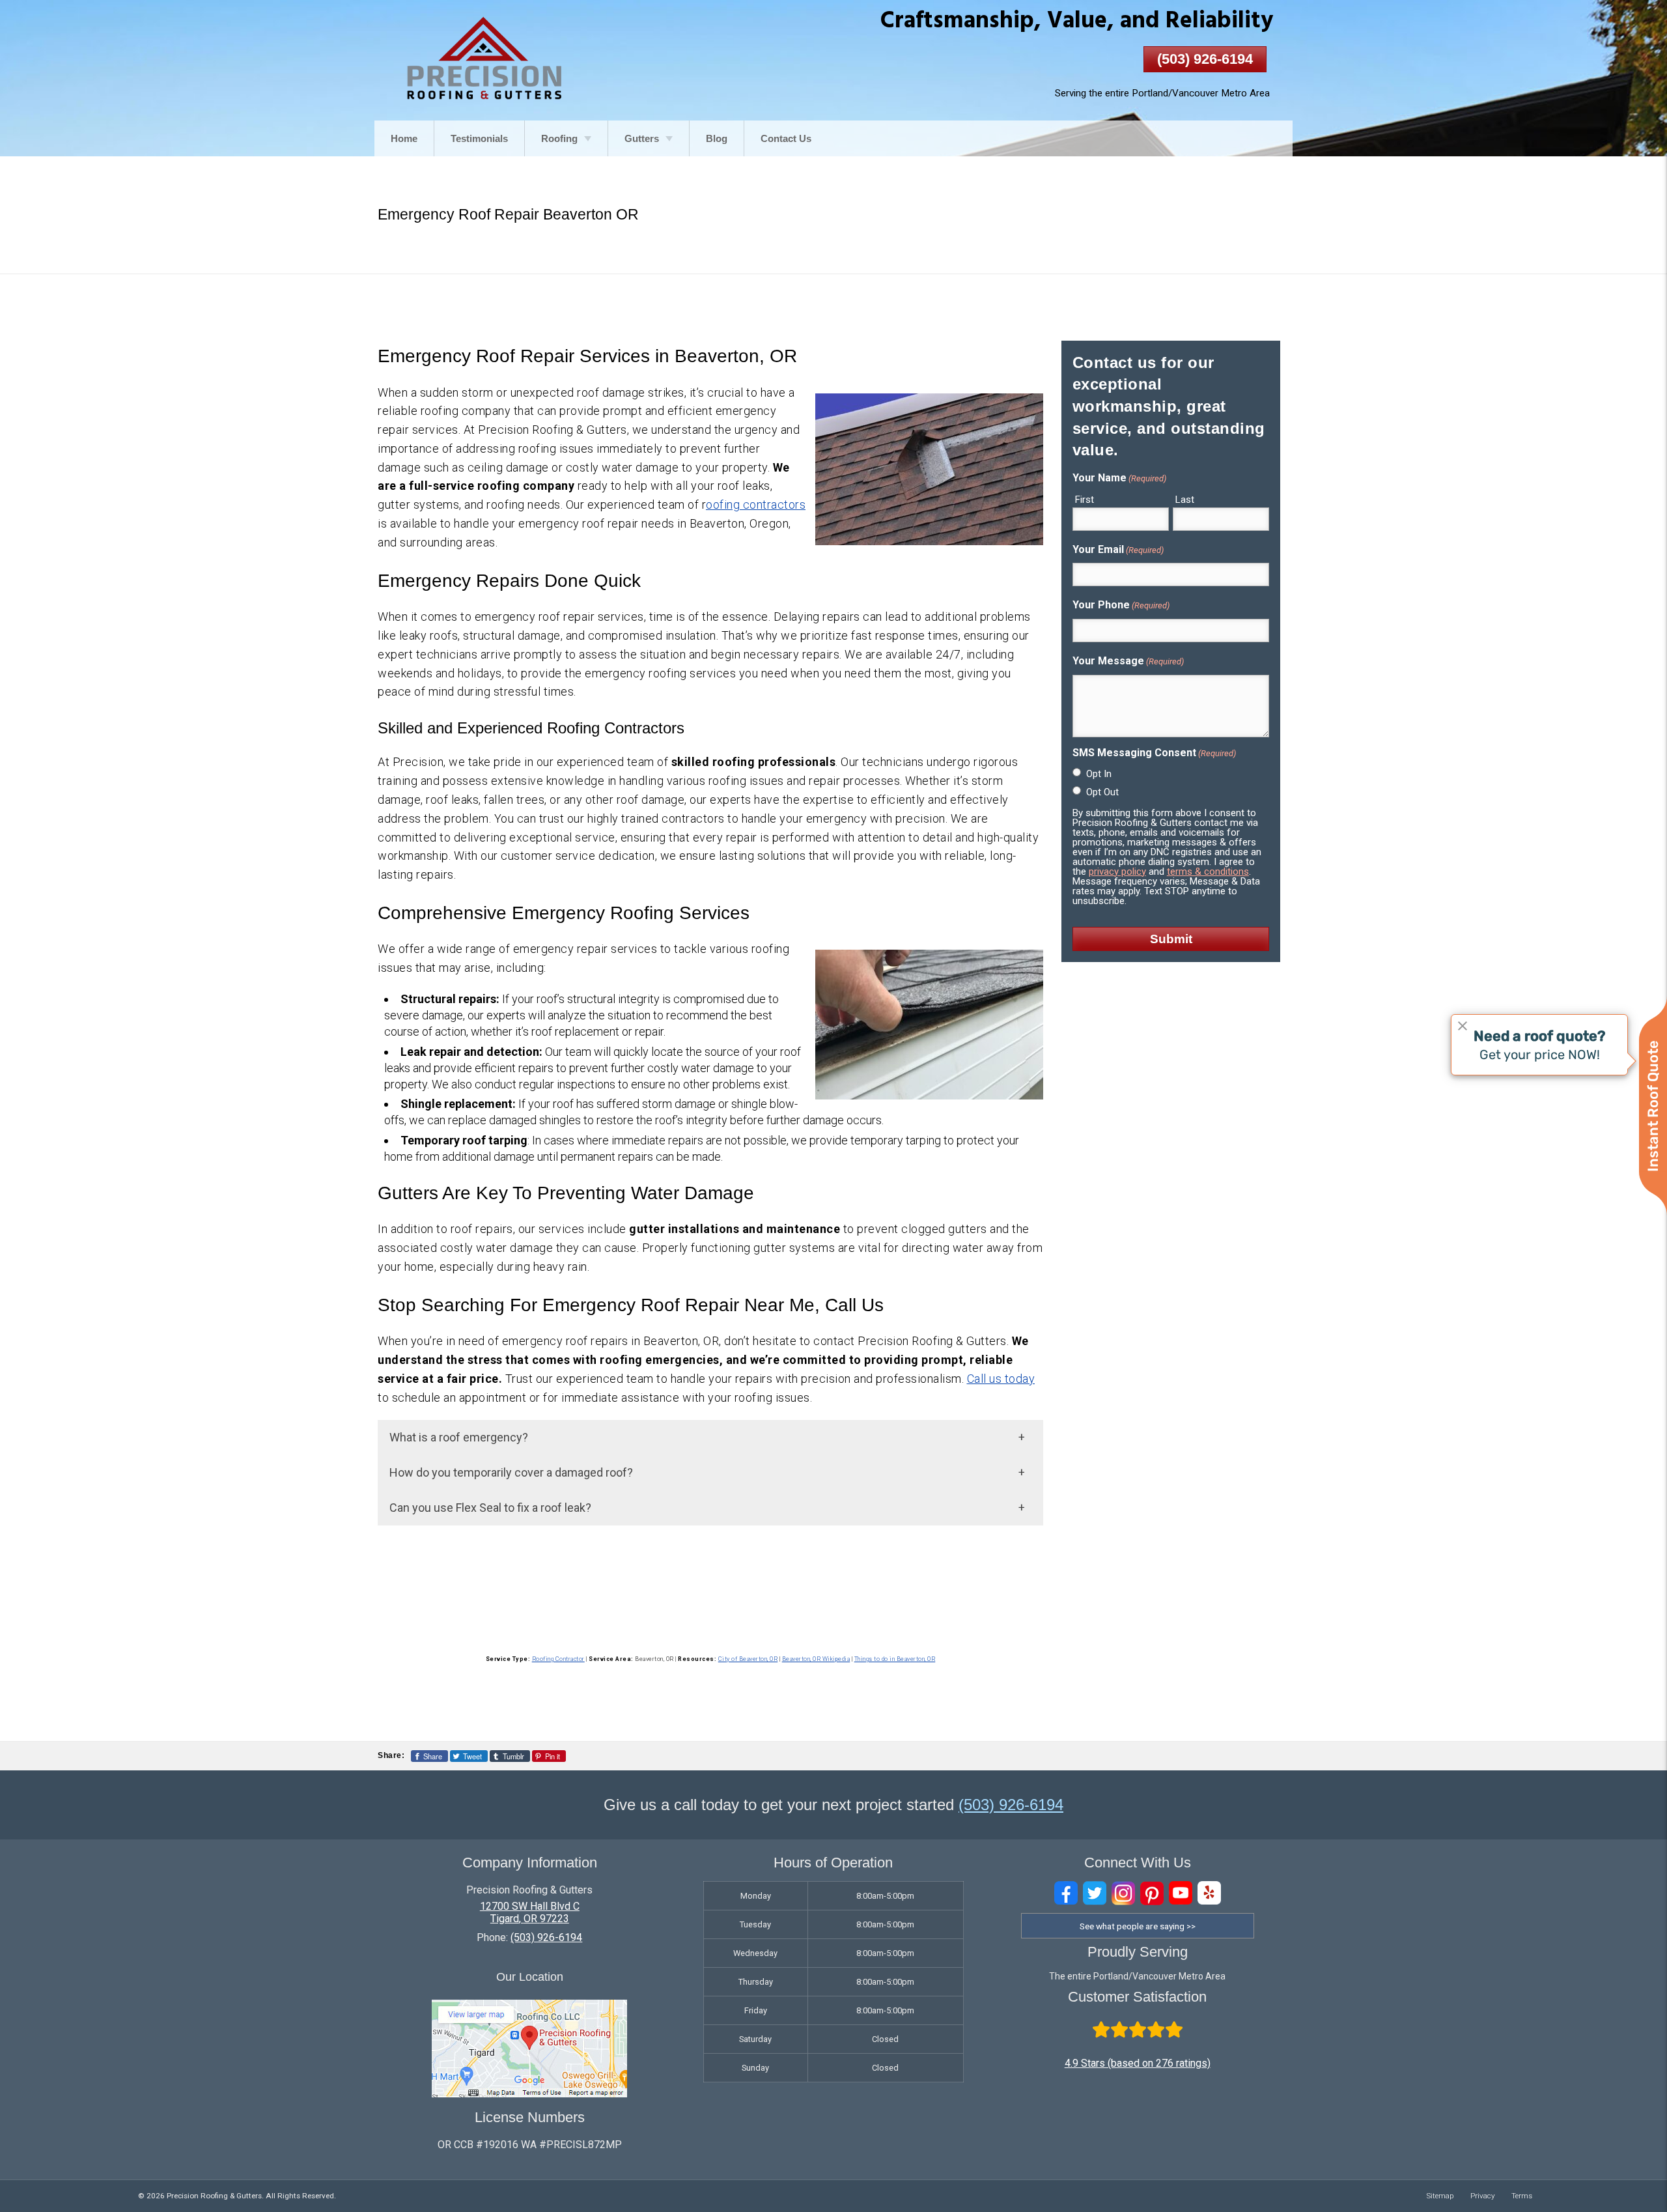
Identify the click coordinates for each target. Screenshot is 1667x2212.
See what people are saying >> (1138, 1926)
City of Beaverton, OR (748, 1659)
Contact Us (786, 138)
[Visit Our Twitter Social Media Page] (1095, 1893)
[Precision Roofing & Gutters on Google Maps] (529, 2094)
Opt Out (1102, 792)
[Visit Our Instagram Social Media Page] (1123, 1893)
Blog (717, 138)
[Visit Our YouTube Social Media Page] (1181, 1893)
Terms (1522, 2196)
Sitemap (1440, 2196)
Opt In (1099, 774)
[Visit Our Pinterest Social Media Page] (1152, 1893)
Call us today (1001, 1379)
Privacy (1483, 2196)
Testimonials (479, 138)
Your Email (1118, 549)
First (1085, 500)
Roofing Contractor (558, 1659)
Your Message (1128, 661)
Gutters (642, 138)
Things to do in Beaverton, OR (895, 1659)
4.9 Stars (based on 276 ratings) (1138, 2063)
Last (1185, 500)
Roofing (559, 138)
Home (404, 138)
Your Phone (1121, 605)
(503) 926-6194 (1205, 59)
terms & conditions (1208, 872)
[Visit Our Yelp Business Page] (1209, 1893)
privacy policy (1117, 872)
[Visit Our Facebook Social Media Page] (1066, 1893)
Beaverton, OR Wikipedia (816, 1659)
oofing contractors (756, 504)
